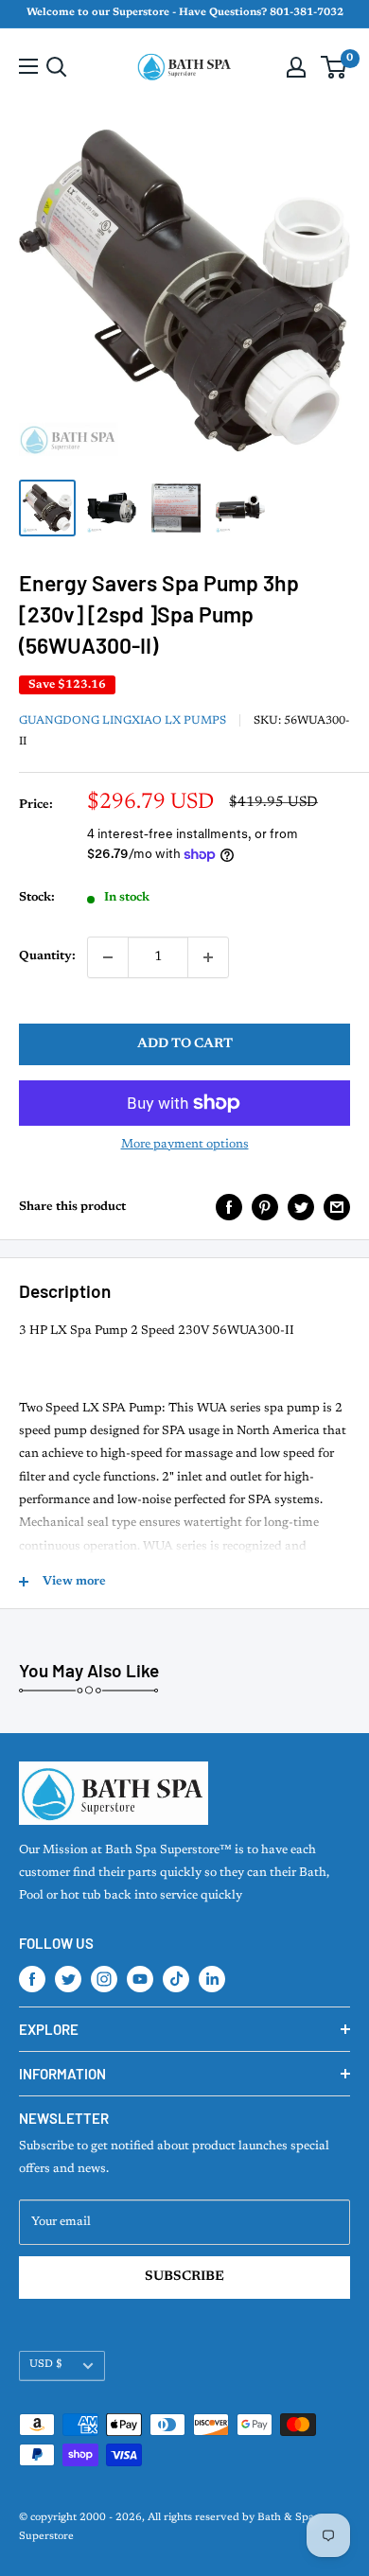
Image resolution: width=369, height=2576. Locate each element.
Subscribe (184, 2277)
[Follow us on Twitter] (68, 1979)
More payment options (185, 1144)
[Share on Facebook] (229, 1207)
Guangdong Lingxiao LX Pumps (123, 721)
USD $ (46, 2365)
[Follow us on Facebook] (32, 1979)
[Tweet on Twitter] (301, 1207)
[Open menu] (28, 66)
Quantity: (47, 956)
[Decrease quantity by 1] (108, 957)
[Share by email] (337, 1207)
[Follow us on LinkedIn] (212, 1979)
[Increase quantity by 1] (208, 957)
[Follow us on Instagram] (104, 1979)
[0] (334, 67)
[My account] (296, 67)
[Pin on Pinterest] (265, 1207)
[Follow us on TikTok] (176, 1979)
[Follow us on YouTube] (140, 1979)
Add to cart (185, 1044)
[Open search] (57, 67)
